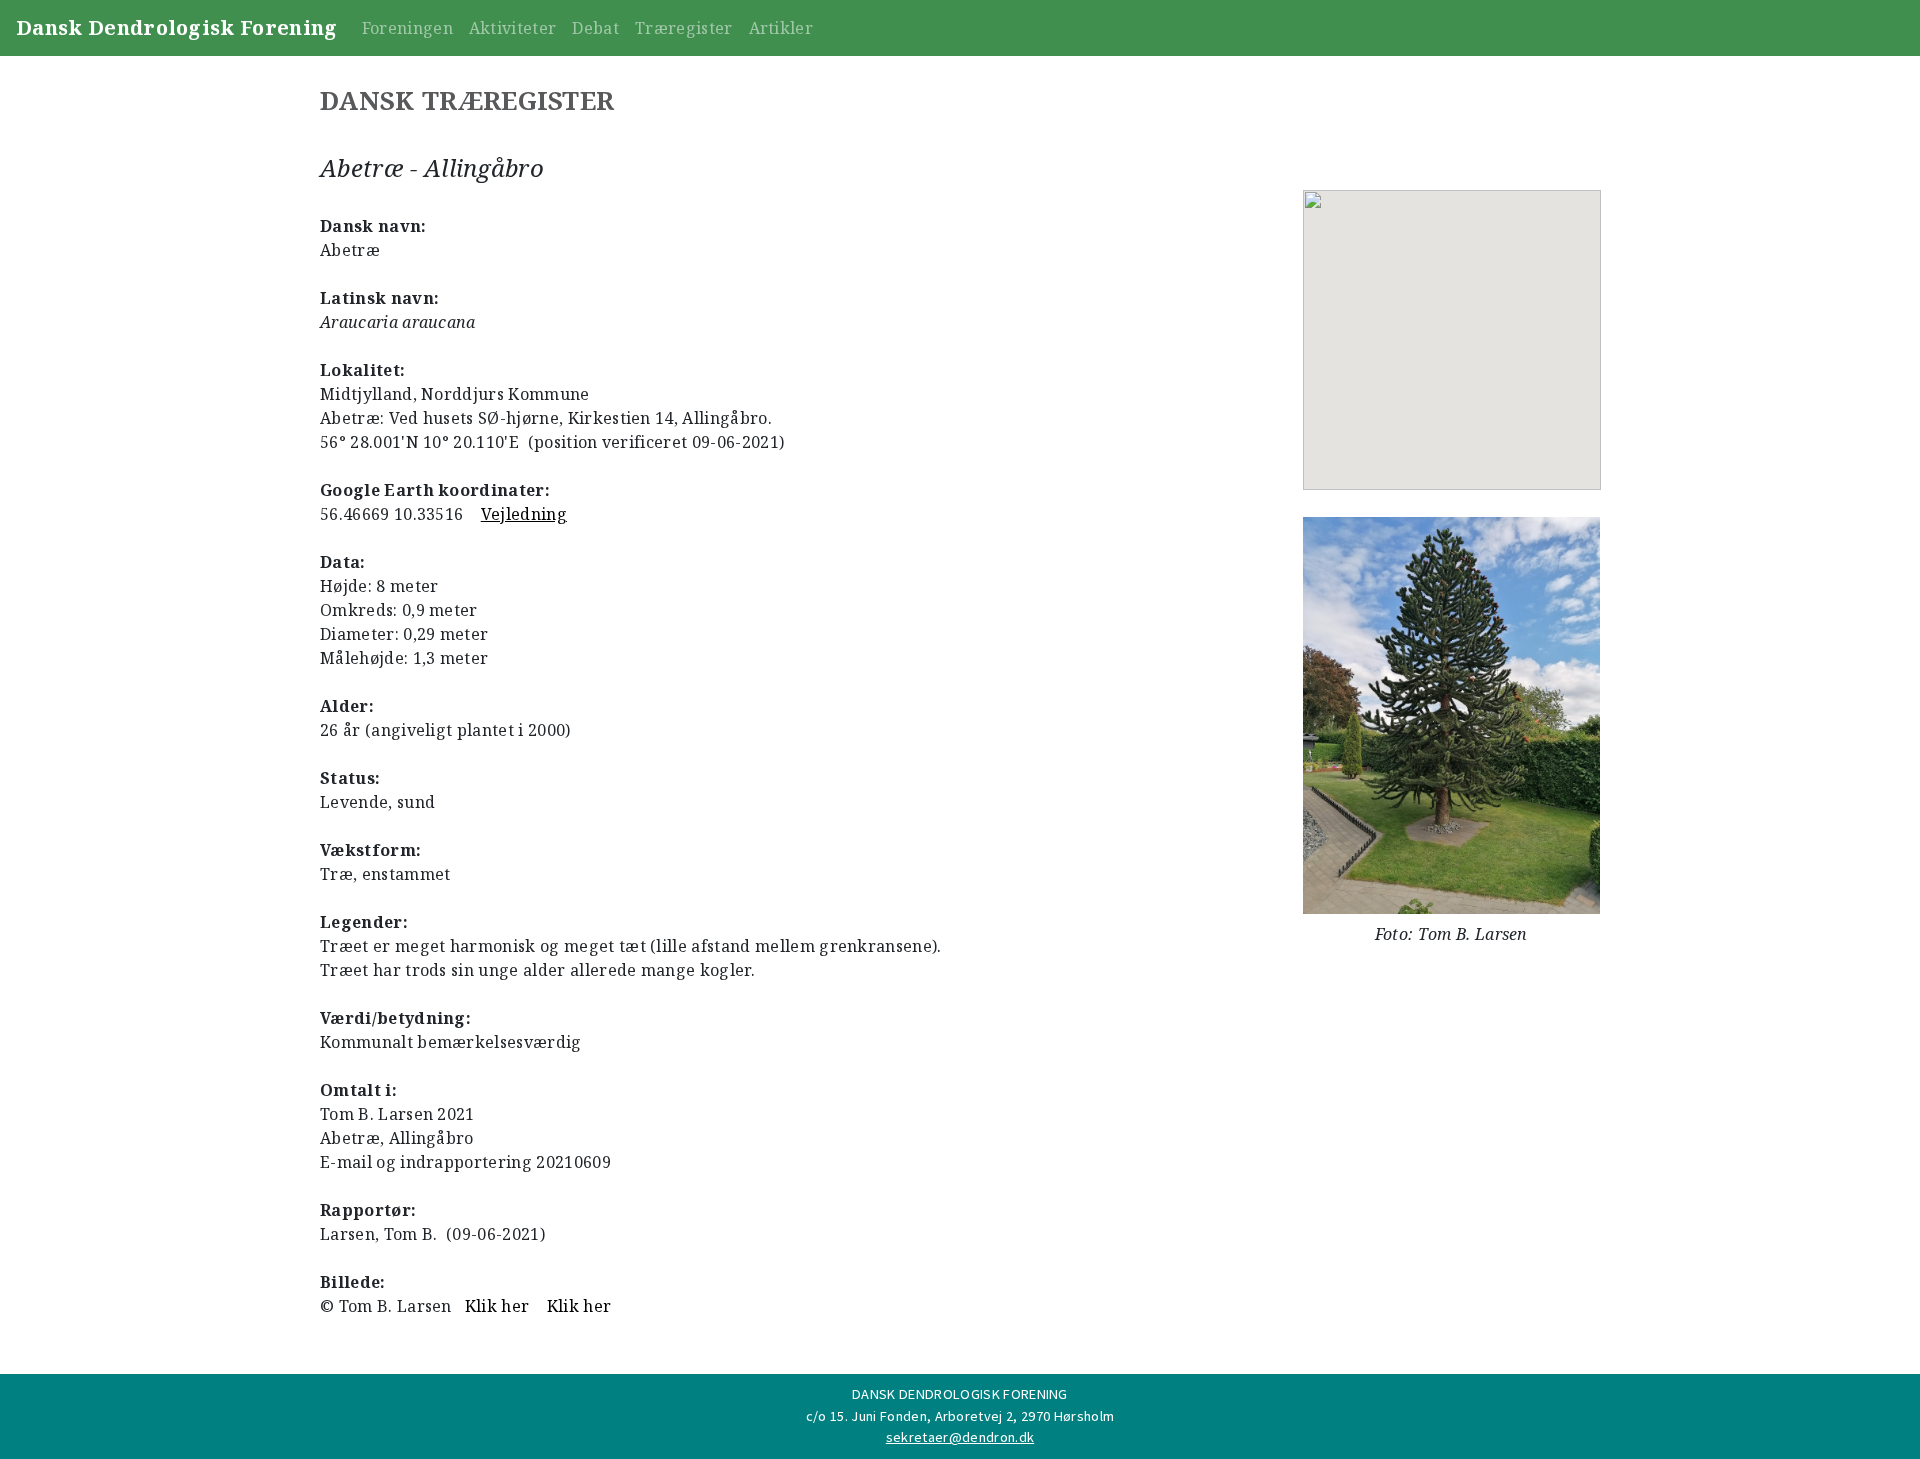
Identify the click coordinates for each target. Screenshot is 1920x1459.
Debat (595, 28)
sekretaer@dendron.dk (960, 1437)
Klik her (497, 1306)
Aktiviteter (513, 28)
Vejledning (524, 514)
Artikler (781, 28)
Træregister (684, 28)
